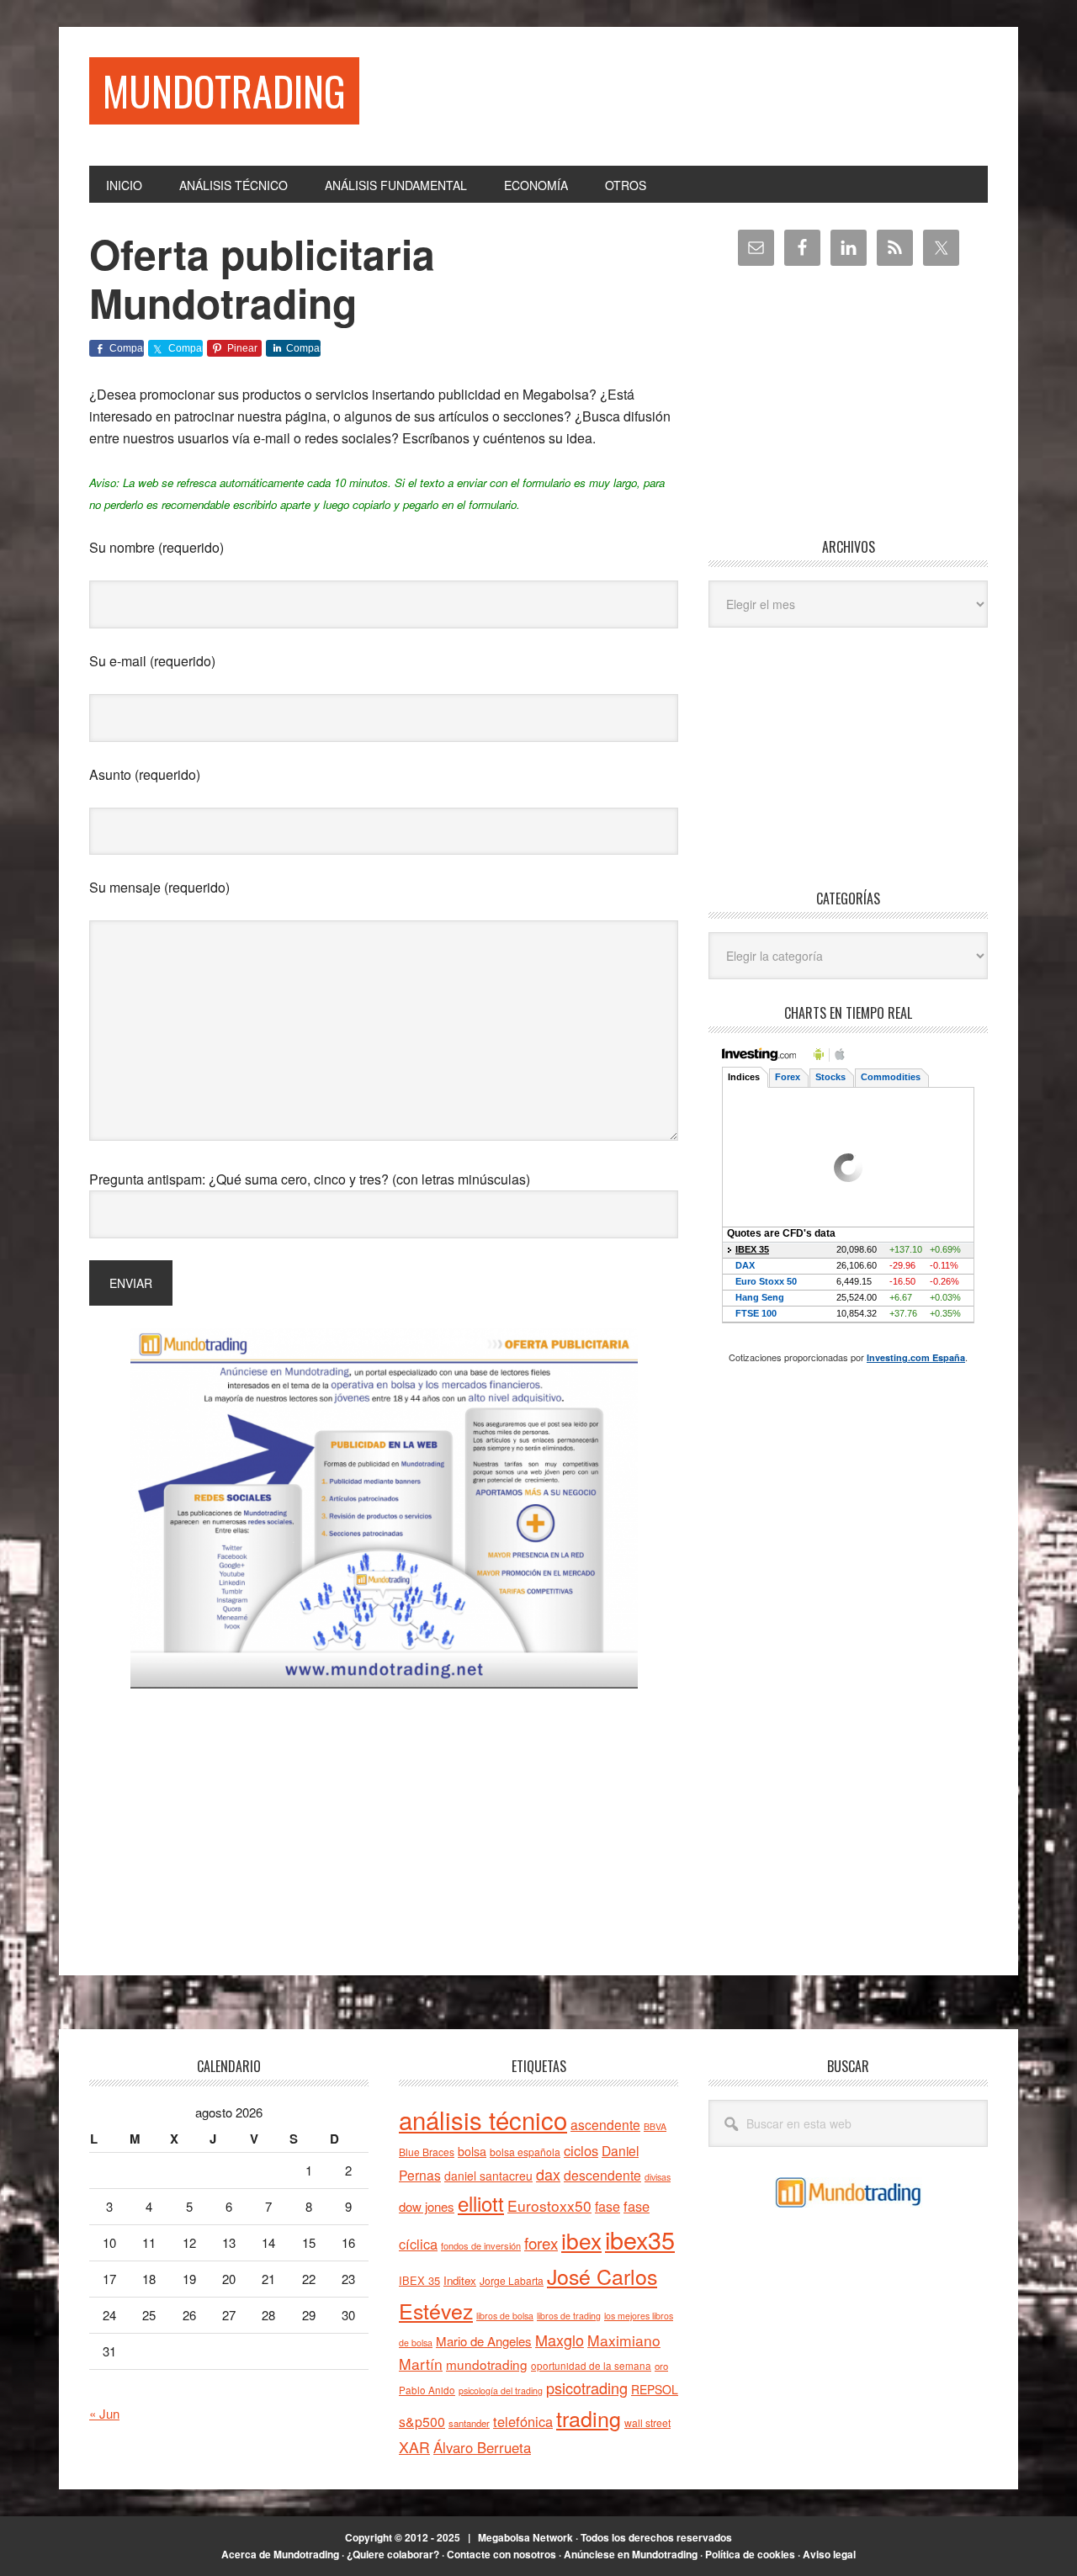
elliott (481, 2203)
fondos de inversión (481, 2245)
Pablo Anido (427, 2390)
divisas (658, 2177)
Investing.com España (916, 1357)
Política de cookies (750, 2554)
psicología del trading (501, 2390)
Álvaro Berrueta (482, 2447)
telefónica (523, 2421)
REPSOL (655, 2389)
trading (589, 2418)
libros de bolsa (505, 2316)
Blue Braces (427, 2152)
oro (661, 2366)
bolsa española (525, 2152)
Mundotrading (224, 90)
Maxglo (560, 2340)
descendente (602, 2175)
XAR (414, 2447)
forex (541, 2242)
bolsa (472, 2151)
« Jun (104, 2413)
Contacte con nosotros (501, 2554)
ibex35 (640, 2239)
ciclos (581, 2150)
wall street (647, 2422)
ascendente (605, 2124)
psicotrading (587, 2388)
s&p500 (422, 2422)
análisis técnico (483, 2119)
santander (469, 2423)
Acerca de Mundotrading (280, 2554)
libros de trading (569, 2316)
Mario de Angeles (484, 2341)
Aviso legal (829, 2554)
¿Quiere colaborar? (393, 2554)
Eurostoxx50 (549, 2205)
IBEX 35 (419, 2280)
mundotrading (487, 2364)
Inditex (460, 2280)
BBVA (655, 2126)
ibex (581, 2240)
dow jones (427, 2206)
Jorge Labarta (512, 2280)
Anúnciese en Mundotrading (631, 2554)
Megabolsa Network (525, 2537)
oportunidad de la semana (591, 2366)
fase (607, 2206)
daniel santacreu (488, 2176)
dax (548, 2174)
